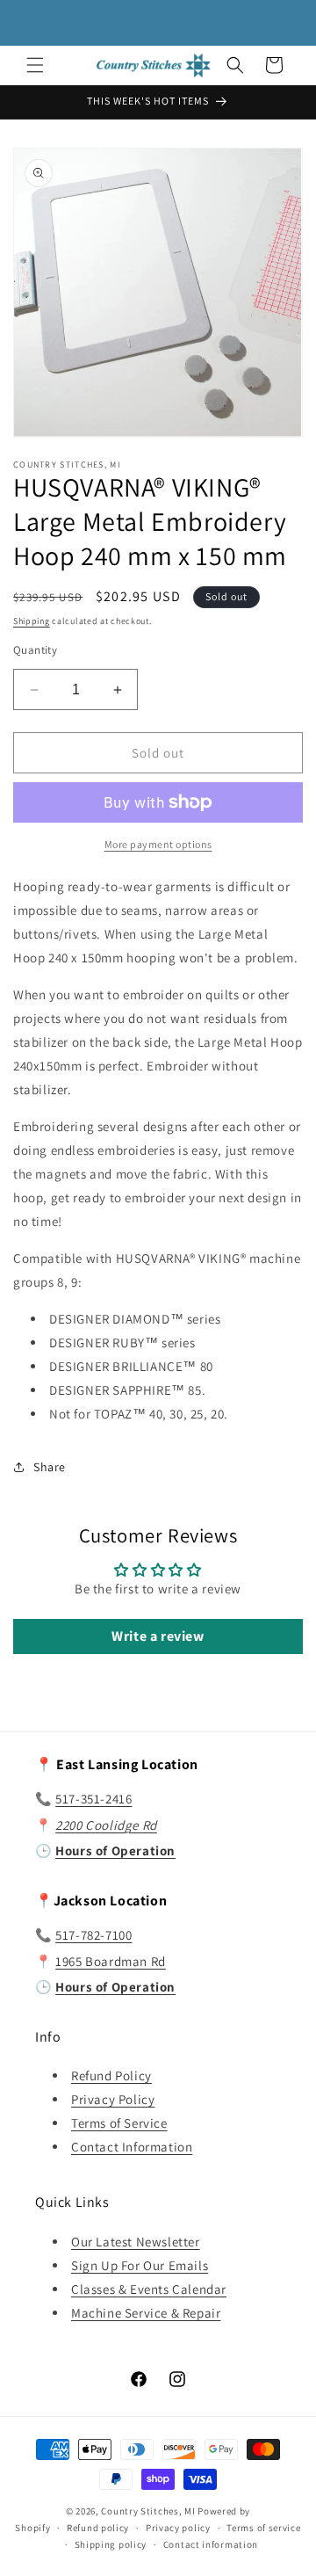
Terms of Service (119, 2123)
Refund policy (98, 2528)
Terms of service (263, 2528)
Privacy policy (178, 2528)
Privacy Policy (113, 2099)
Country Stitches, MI (148, 2511)
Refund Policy (111, 2075)
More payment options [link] (158, 844)
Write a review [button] (158, 1636)
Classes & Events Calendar (149, 2289)
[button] (35, 65)
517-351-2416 (93, 1799)
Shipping (32, 621)
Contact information (211, 2544)
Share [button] (50, 1467)
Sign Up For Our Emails (140, 2265)
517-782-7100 (93, 1935)
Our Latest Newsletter (136, 2242)
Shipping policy (111, 2544)
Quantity (35, 650)
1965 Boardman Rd (111, 1961)
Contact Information (132, 2147)
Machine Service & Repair (146, 2313)
